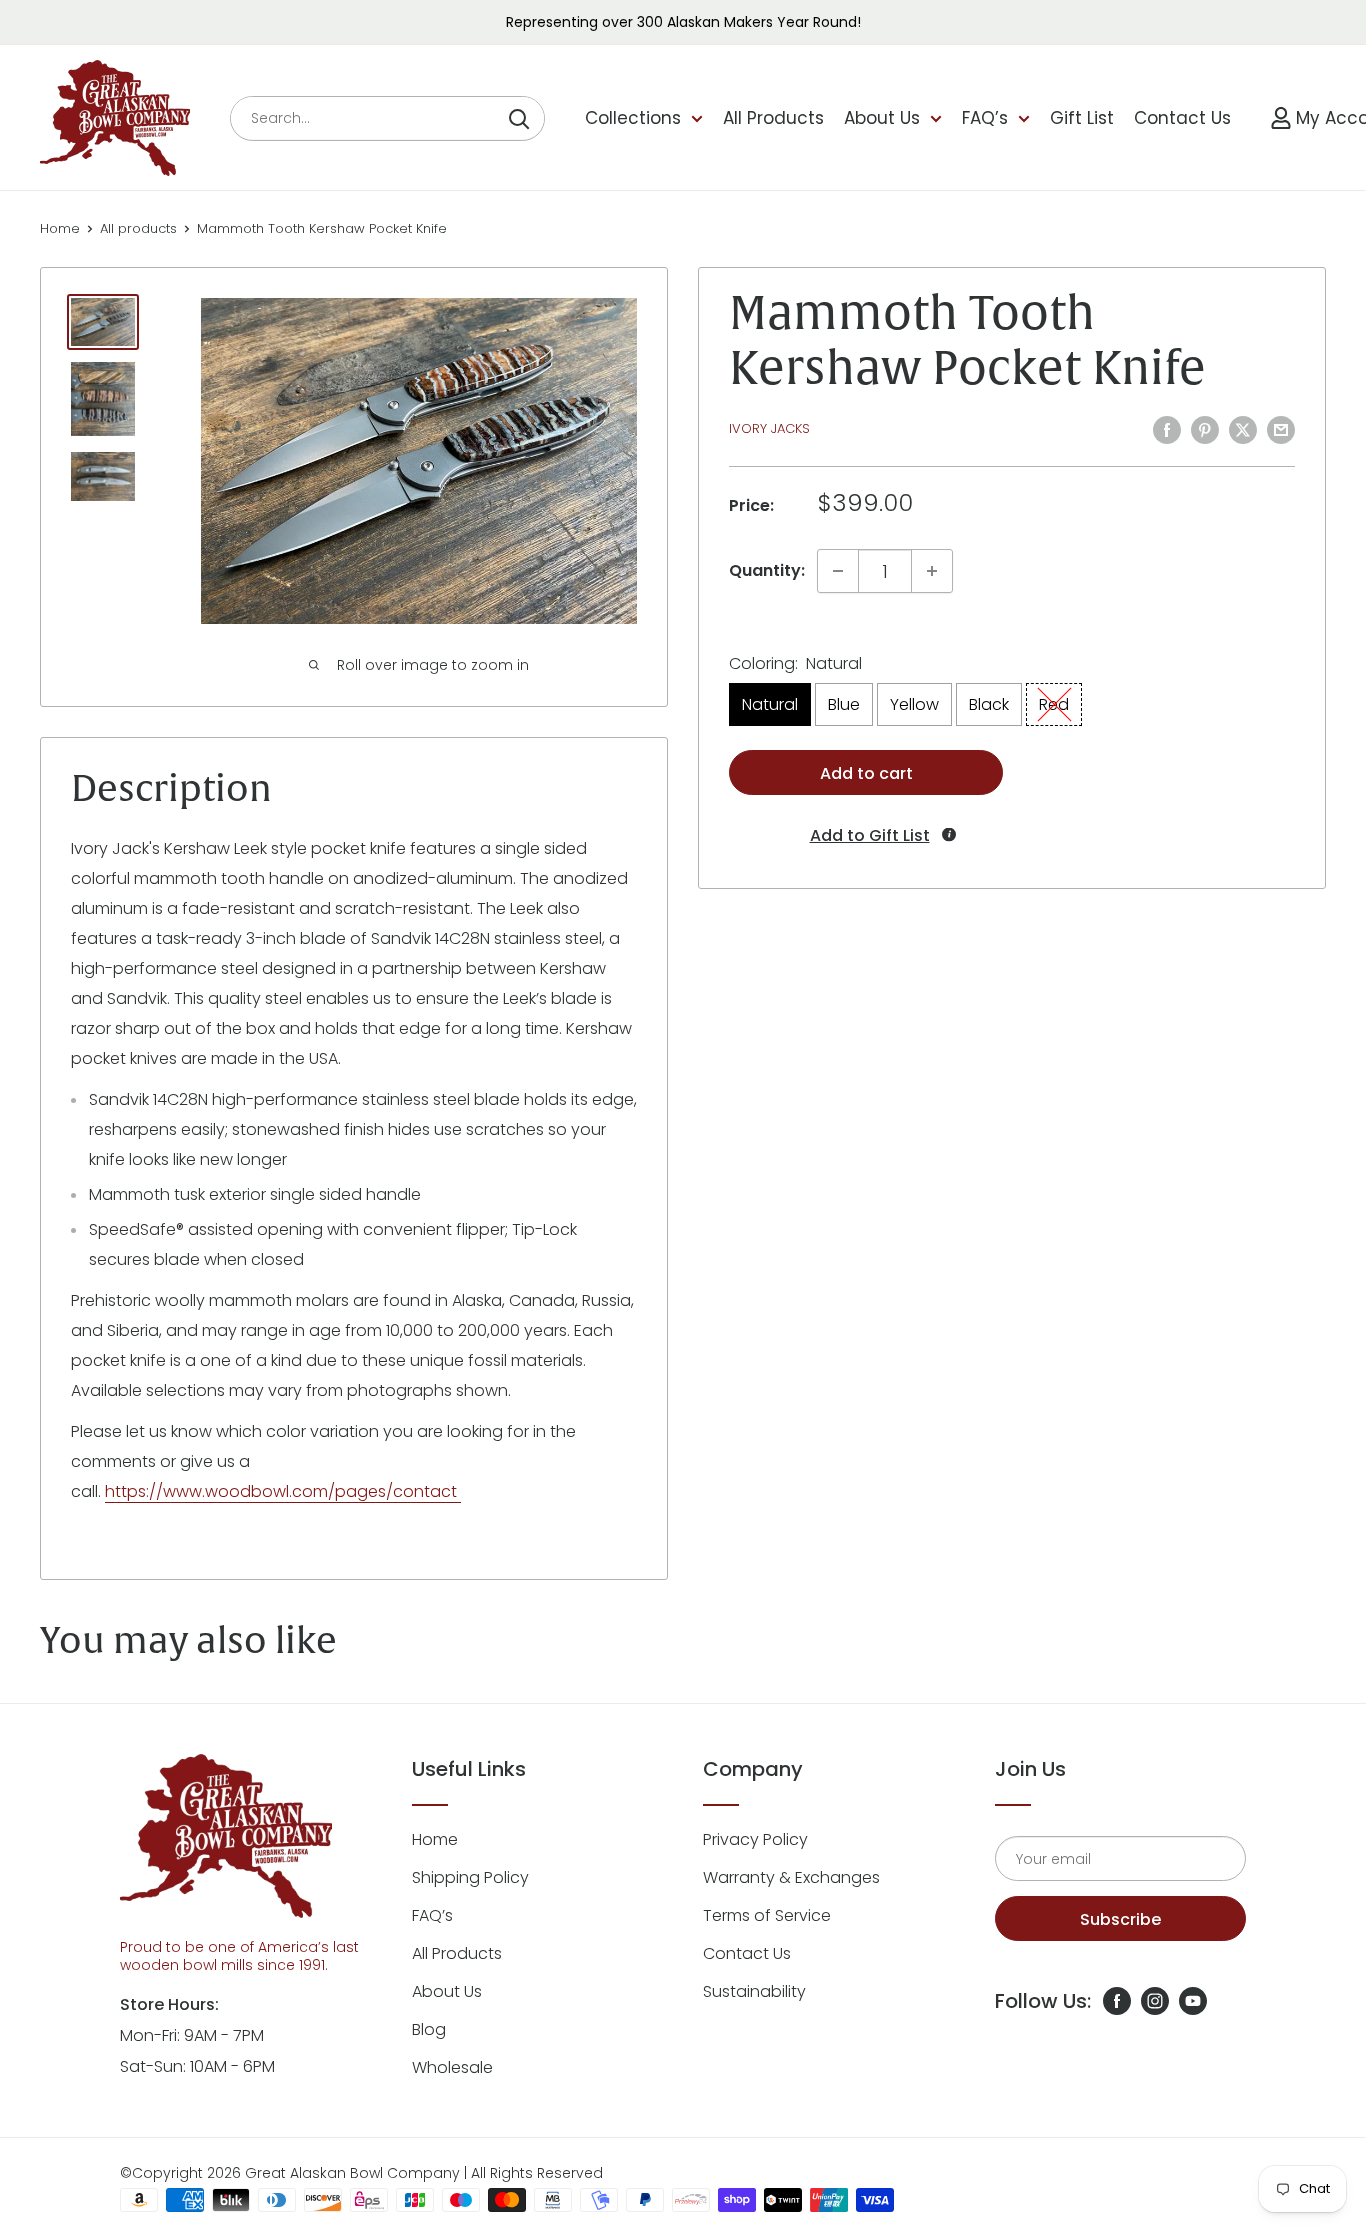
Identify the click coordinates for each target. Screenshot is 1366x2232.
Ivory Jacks (769, 428)
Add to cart (866, 773)
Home (60, 228)
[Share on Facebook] (1167, 429)
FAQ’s (985, 118)
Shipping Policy (470, 1877)
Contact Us (1182, 118)
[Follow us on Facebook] (1117, 2001)
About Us (882, 118)
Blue (844, 704)
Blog (429, 2029)
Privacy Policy (755, 1839)
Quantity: (767, 570)
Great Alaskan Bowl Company (352, 2173)
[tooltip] (949, 835)
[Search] (519, 118)
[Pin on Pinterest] (1205, 429)
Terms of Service (767, 1915)
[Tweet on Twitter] (1243, 429)
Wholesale (452, 2067)
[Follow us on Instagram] (1155, 2001)
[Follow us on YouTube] (1193, 2001)
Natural (770, 704)
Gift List (1082, 118)
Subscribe (1120, 1919)
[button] (867, 835)
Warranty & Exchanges (791, 1877)
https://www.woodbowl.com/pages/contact (283, 1491)
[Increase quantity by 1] (932, 571)
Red (1054, 704)
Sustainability (754, 1991)
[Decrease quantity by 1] (838, 571)
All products (138, 228)
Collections (633, 118)
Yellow (914, 704)
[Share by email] (1281, 429)
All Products (773, 118)
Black (989, 704)
